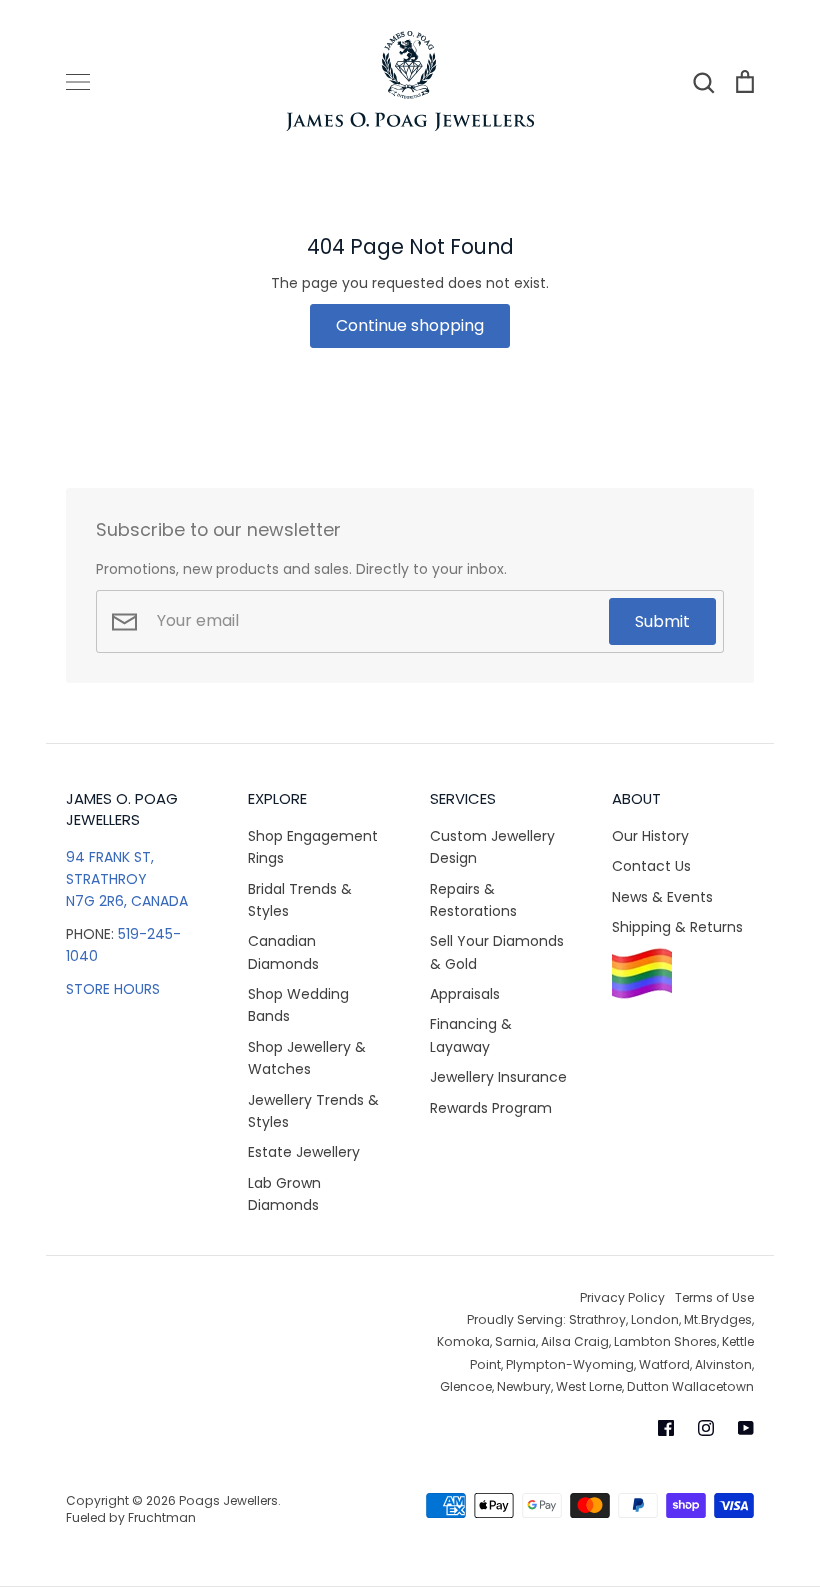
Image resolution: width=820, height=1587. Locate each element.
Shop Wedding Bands (298, 1005)
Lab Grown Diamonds (284, 1194)
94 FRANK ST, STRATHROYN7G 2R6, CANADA (127, 879)
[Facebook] (666, 1428)
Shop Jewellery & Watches (307, 1058)
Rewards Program (491, 1108)
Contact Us (651, 866)
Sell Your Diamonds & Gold (497, 952)
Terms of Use (714, 1297)
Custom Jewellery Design (492, 847)
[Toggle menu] (78, 82)
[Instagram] (706, 1428)
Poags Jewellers (228, 1500)
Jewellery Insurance (498, 1077)
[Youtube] (746, 1428)
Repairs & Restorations (473, 900)
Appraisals (465, 994)
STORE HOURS (113, 989)
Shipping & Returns (677, 927)
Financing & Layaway (471, 1035)
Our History (650, 836)
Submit (662, 621)
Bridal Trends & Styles (300, 900)
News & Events (662, 897)
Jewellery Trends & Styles (313, 1111)
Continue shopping (410, 325)
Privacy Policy (622, 1297)
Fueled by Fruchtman (131, 1517)
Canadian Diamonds (283, 952)
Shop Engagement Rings (313, 847)
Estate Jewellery (304, 1152)
